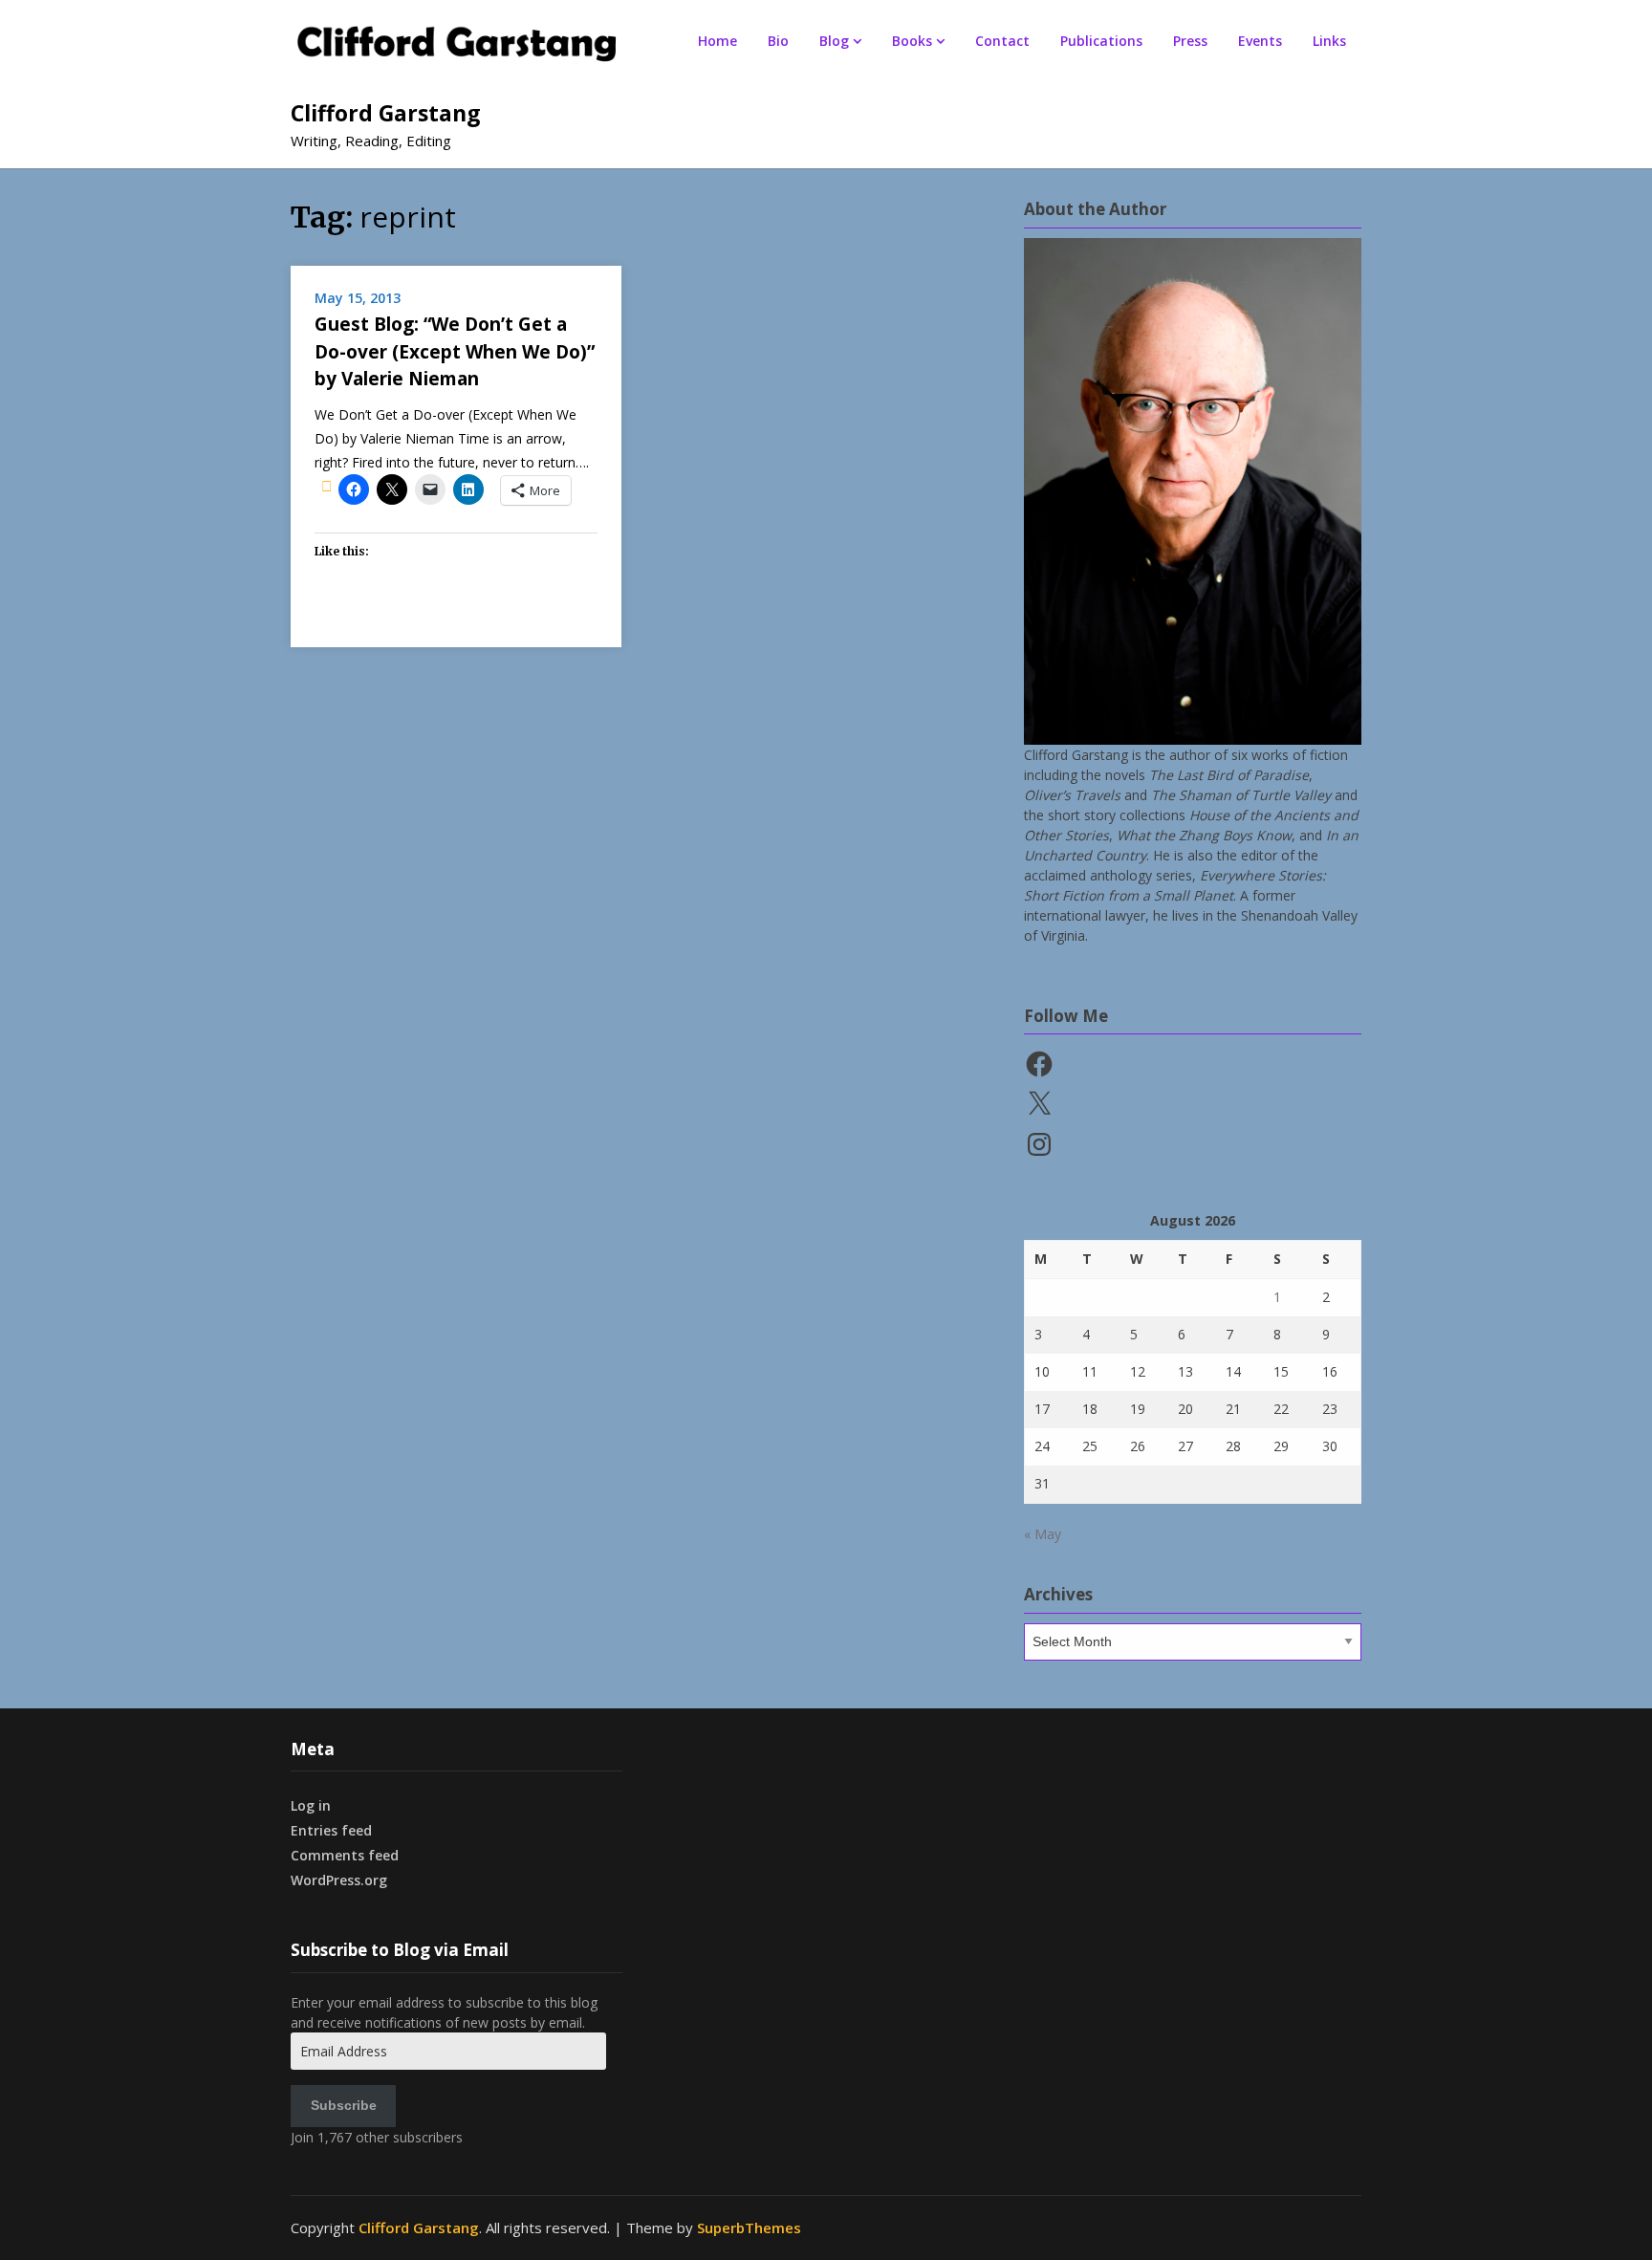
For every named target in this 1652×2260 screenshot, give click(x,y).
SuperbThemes (749, 2227)
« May (1043, 1534)
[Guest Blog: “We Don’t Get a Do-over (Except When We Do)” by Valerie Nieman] (326, 486)
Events (1260, 41)
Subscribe (344, 2105)
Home (717, 41)
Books (912, 41)
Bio (778, 41)
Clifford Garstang (386, 113)
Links (1329, 41)
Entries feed (331, 1830)
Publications (1101, 41)
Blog (834, 41)
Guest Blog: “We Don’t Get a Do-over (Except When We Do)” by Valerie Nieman (455, 351)
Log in (311, 1805)
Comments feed (345, 1855)
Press (1190, 41)
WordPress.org (339, 1880)
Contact (1002, 41)
